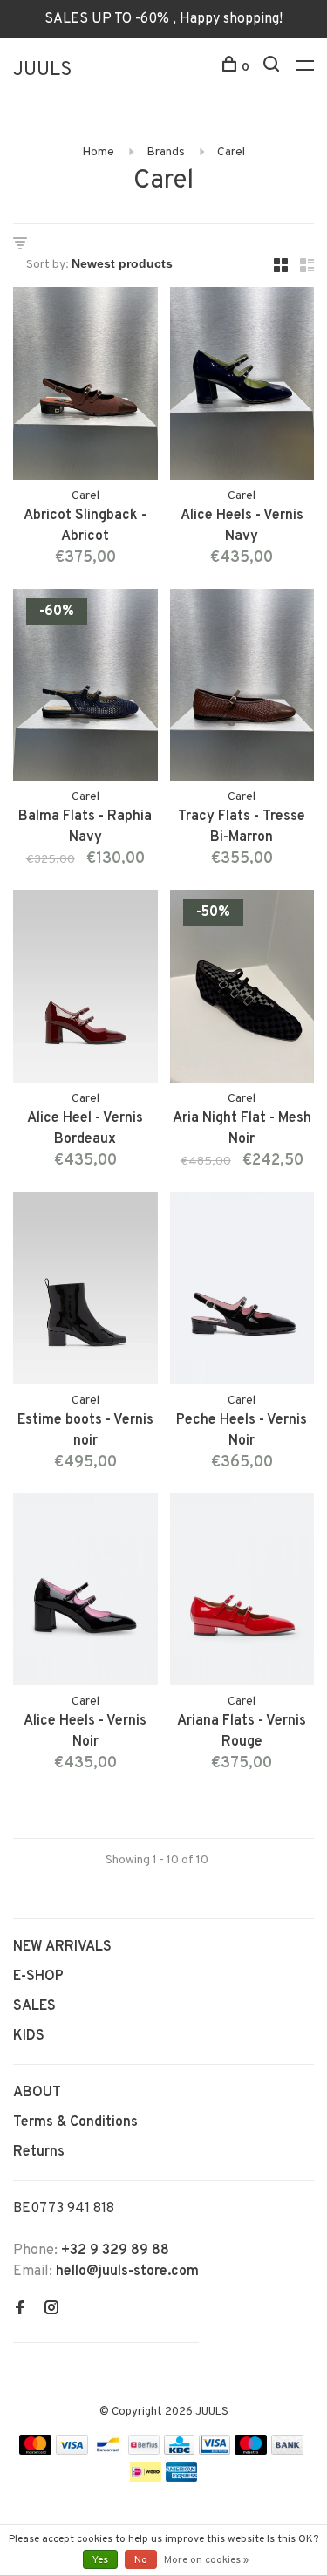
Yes (100, 2560)
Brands (166, 152)
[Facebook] (20, 2310)
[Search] (273, 68)
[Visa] (72, 2451)
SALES (34, 2006)
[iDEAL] (146, 2478)
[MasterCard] (35, 2451)
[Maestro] (251, 2451)
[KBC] (180, 2451)
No (141, 2560)
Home (98, 152)
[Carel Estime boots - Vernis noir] (85, 1291)
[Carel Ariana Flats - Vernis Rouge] (242, 1593)
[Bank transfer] (287, 2451)
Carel (231, 152)
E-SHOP (38, 1977)
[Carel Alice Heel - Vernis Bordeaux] (85, 990)
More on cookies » (206, 2560)
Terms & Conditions (75, 2122)
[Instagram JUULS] (51, 2310)
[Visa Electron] (215, 2451)
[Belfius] (144, 2451)
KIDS (29, 2036)
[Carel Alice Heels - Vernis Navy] (242, 387)
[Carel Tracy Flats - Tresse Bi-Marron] (242, 689)
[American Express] (182, 2478)
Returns (39, 2152)
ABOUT (37, 2093)
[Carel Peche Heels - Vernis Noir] (242, 1291)
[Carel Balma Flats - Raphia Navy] (85, 689)
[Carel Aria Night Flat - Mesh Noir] (242, 990)
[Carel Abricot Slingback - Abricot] (85, 387)
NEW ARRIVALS (62, 1947)
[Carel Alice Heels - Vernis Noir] (85, 1593)
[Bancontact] (108, 2451)
